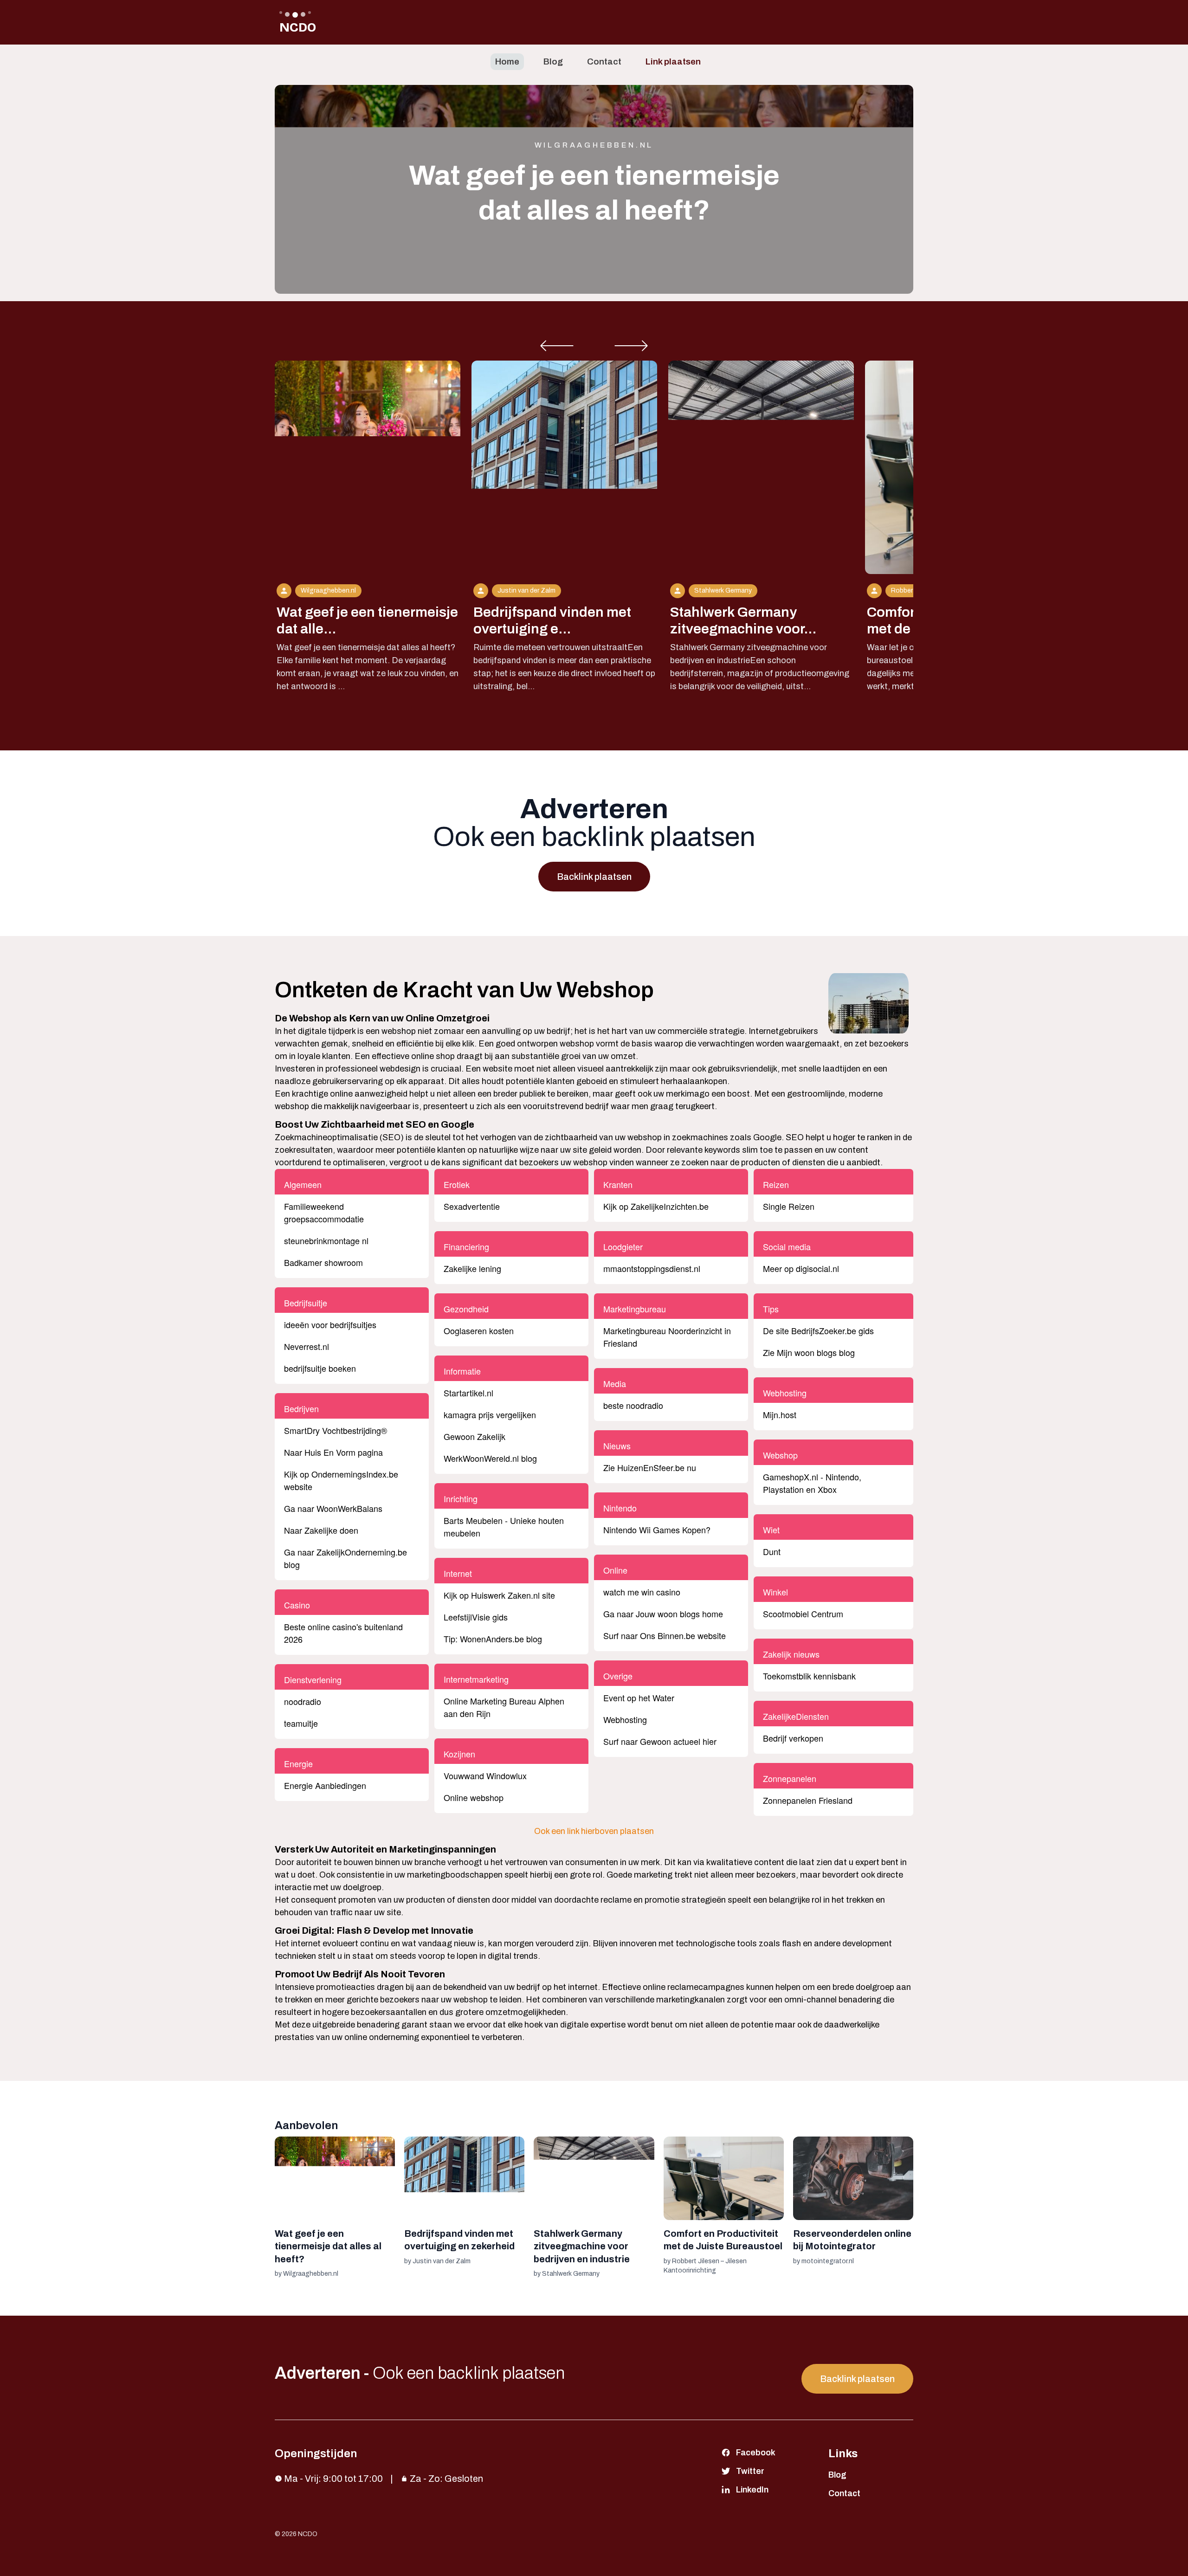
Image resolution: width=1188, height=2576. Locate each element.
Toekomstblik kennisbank (809, 1676)
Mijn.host (780, 1414)
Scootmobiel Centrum (803, 1614)
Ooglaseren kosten (479, 1330)
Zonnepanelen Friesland (808, 1800)
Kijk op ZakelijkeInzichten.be (656, 1206)
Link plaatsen (673, 61)
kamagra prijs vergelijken (490, 1414)
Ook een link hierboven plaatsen (594, 1831)
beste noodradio (633, 1405)
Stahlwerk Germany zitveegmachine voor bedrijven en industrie (582, 2246)
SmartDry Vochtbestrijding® (336, 1430)
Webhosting (625, 1719)
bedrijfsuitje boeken (320, 1368)
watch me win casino (642, 1592)
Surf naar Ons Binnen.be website (665, 1635)
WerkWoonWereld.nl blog (490, 1458)
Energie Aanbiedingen (325, 1785)
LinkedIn (752, 2490)
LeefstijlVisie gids (476, 1617)
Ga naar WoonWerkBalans (333, 1508)
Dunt (772, 1551)
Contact (604, 61)
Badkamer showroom (323, 1262)
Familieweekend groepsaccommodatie (324, 1212)
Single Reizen (789, 1206)
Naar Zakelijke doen (321, 1530)
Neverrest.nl (307, 1346)
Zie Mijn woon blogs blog (809, 1352)
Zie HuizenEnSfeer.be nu (650, 1467)
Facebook (756, 2453)
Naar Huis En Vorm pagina (333, 1452)
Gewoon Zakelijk (475, 1436)
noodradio (303, 1701)
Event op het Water (639, 1698)
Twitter (750, 2471)
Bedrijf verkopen (793, 1738)
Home (507, 61)
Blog (553, 61)
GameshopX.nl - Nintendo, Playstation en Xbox (812, 1483)
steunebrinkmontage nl (326, 1240)
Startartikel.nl (468, 1393)
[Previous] (557, 346)
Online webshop (474, 1797)
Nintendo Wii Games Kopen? (657, 1530)
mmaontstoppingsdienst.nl (652, 1268)
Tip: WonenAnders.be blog (493, 1639)
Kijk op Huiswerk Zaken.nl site (499, 1595)
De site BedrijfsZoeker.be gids (818, 1330)
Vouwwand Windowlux (485, 1775)
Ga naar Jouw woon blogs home (663, 1614)
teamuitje (301, 1723)
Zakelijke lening (472, 1268)
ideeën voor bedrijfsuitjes (330, 1324)
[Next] (631, 346)
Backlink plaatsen (594, 877)
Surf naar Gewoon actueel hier (660, 1741)
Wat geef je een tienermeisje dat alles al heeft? (328, 2246)
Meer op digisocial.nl (801, 1268)
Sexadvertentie (472, 1206)
